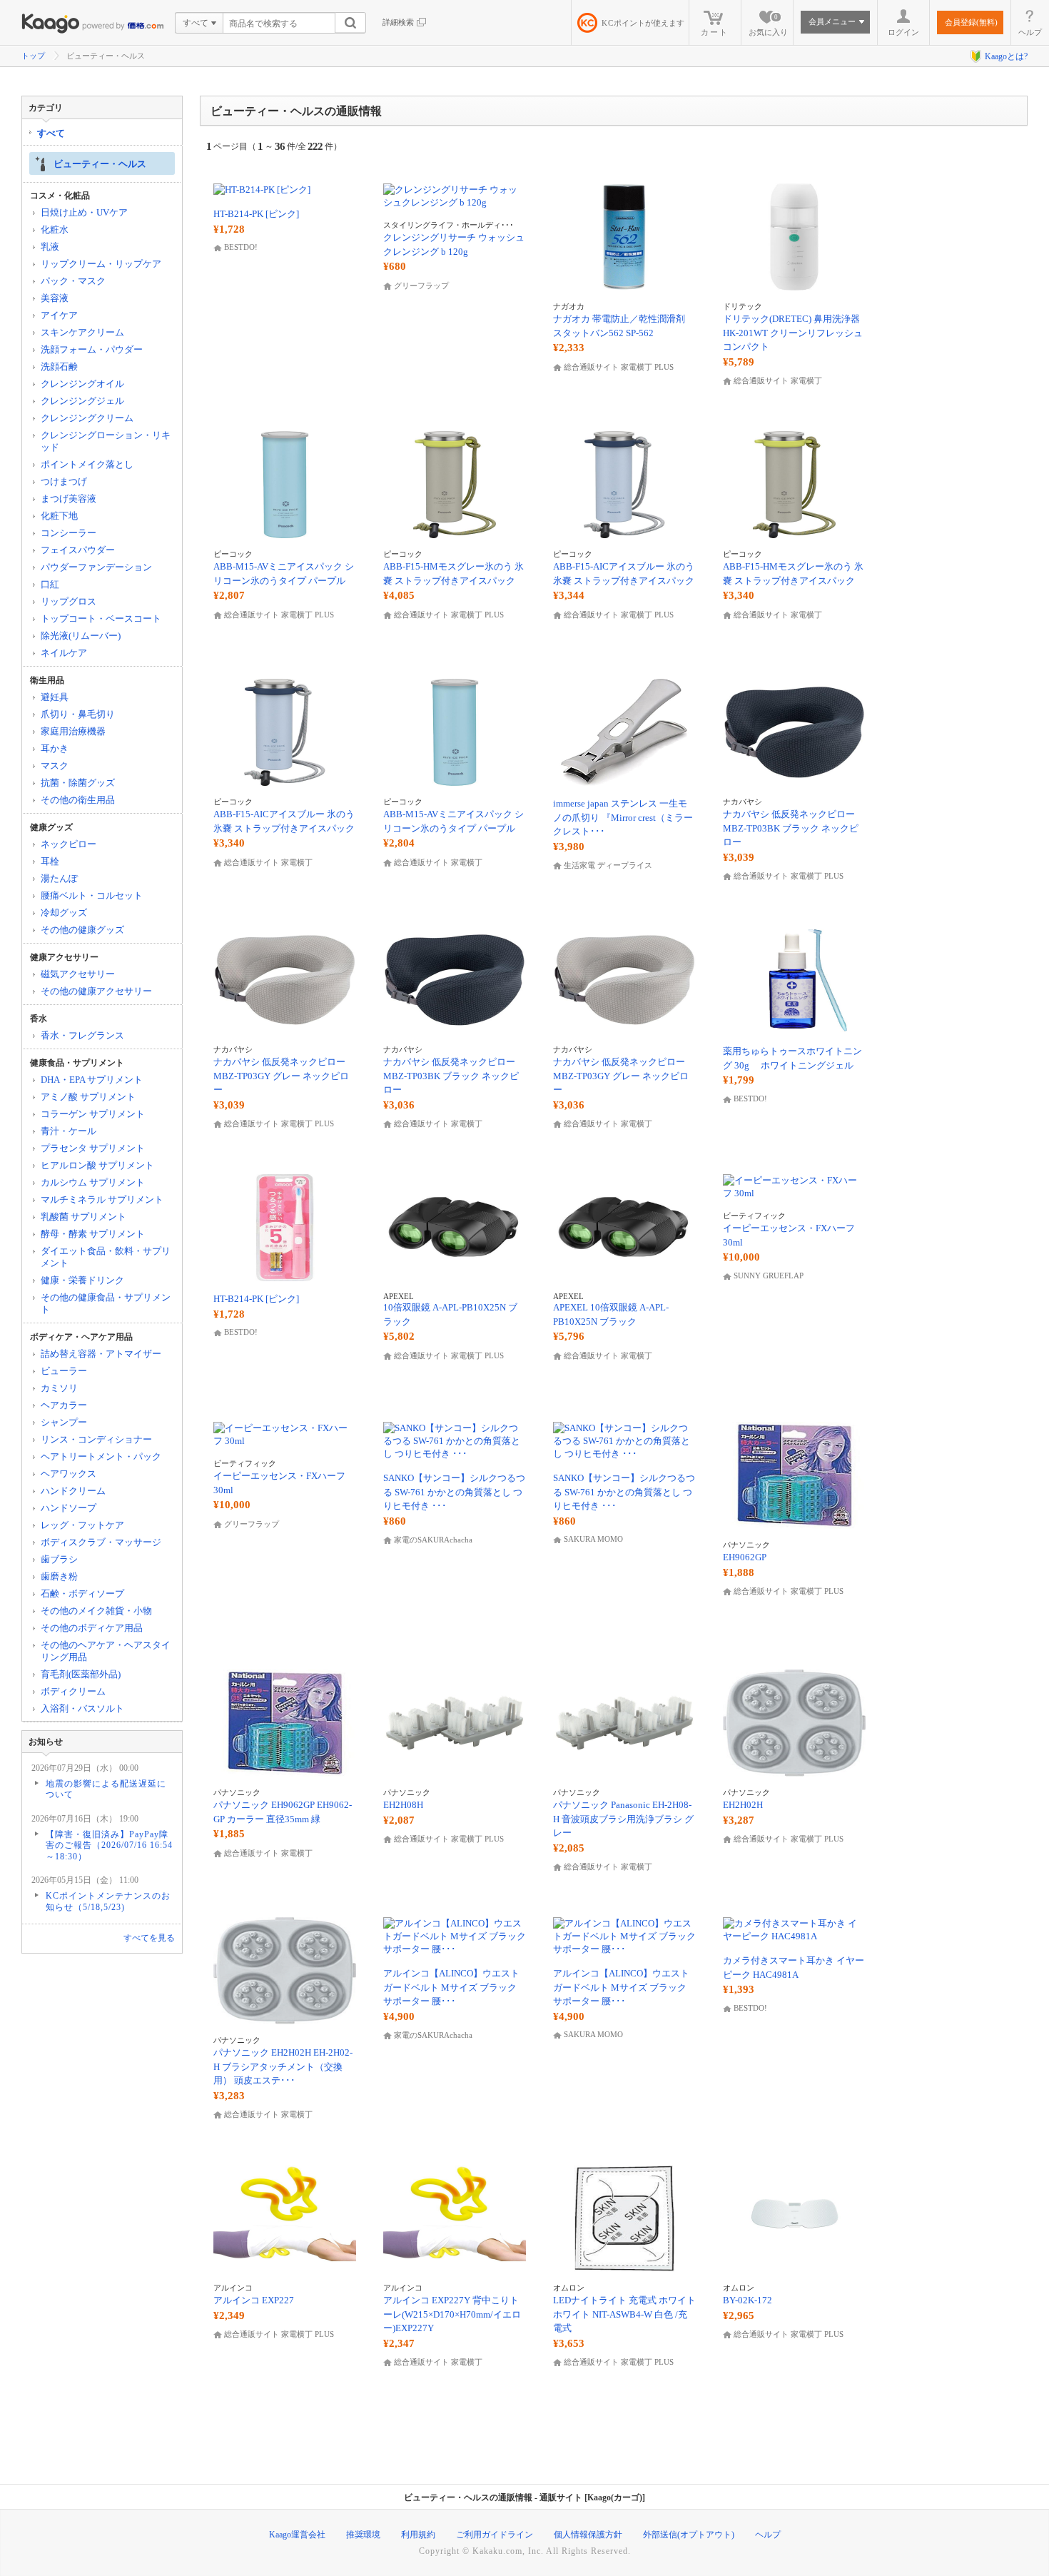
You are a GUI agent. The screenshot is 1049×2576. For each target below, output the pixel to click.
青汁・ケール (69, 1131)
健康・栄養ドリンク (82, 1280)
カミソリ (59, 1388)
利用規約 (418, 2535)
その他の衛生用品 (78, 800)
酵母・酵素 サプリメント (93, 1234)
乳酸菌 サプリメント (83, 1217)
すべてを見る (149, 1938)
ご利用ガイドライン (495, 2535)
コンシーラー (69, 533)
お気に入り (768, 25)
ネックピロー (69, 844)
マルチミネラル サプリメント (102, 1199)
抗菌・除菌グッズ (78, 783)
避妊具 (55, 697)
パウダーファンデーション (96, 567)
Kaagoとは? (1006, 56)
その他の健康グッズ (82, 930)
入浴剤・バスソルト (82, 1708)
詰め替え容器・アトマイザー (101, 1354)
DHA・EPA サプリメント (92, 1080)
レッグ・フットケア (82, 1525)
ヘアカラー (64, 1405)
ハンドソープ (69, 1508)
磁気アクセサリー (78, 974)
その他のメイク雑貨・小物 (96, 1611)
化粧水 (55, 229)
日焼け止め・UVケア (84, 212)
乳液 (50, 247)
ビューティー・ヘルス (100, 164)
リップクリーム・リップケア (101, 264)
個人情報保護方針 (588, 2535)
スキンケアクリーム (82, 332)
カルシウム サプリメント (93, 1182)
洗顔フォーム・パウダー (92, 349)
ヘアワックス (69, 1474)
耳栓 (50, 861)
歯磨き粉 (59, 1576)
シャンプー (64, 1422)
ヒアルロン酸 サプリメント (97, 1165)
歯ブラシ (59, 1559)
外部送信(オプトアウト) (689, 2535)
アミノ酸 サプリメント (88, 1097)
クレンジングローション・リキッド (106, 441)
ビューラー (64, 1371)
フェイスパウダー (78, 550)
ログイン (903, 32)
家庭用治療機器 (73, 731)
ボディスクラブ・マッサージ (101, 1542)
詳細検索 (398, 22)
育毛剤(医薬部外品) (81, 1674)
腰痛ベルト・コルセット (92, 895)
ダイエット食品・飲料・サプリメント (106, 1257)
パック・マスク (73, 281)
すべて (51, 133)
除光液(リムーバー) (81, 636)
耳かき (55, 748)
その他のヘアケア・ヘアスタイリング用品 (106, 1651)
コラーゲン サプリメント (93, 1114)
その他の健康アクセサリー (96, 991)
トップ (33, 56)
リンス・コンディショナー (96, 1439)
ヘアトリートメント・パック (101, 1456)
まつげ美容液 (69, 499)
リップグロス (69, 601)
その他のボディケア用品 (92, 1628)
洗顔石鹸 (59, 367)
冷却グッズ (64, 913)
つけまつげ (64, 481)
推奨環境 (363, 2535)
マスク (55, 766)
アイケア (59, 315)
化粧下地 (59, 516)
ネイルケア (64, 653)
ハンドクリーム (73, 1491)
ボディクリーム (73, 1691)
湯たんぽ (59, 878)
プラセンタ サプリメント (93, 1148)
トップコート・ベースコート (101, 618)
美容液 (55, 298)
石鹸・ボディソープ (82, 1593)
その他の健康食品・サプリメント (106, 1303)
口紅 (50, 584)
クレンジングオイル (82, 384)
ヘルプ (1030, 32)
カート (715, 32)
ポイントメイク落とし (87, 464)
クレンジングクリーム (87, 418)
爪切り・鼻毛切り (78, 714)
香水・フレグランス (82, 1035)
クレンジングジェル (82, 401)
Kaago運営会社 (297, 2535)
